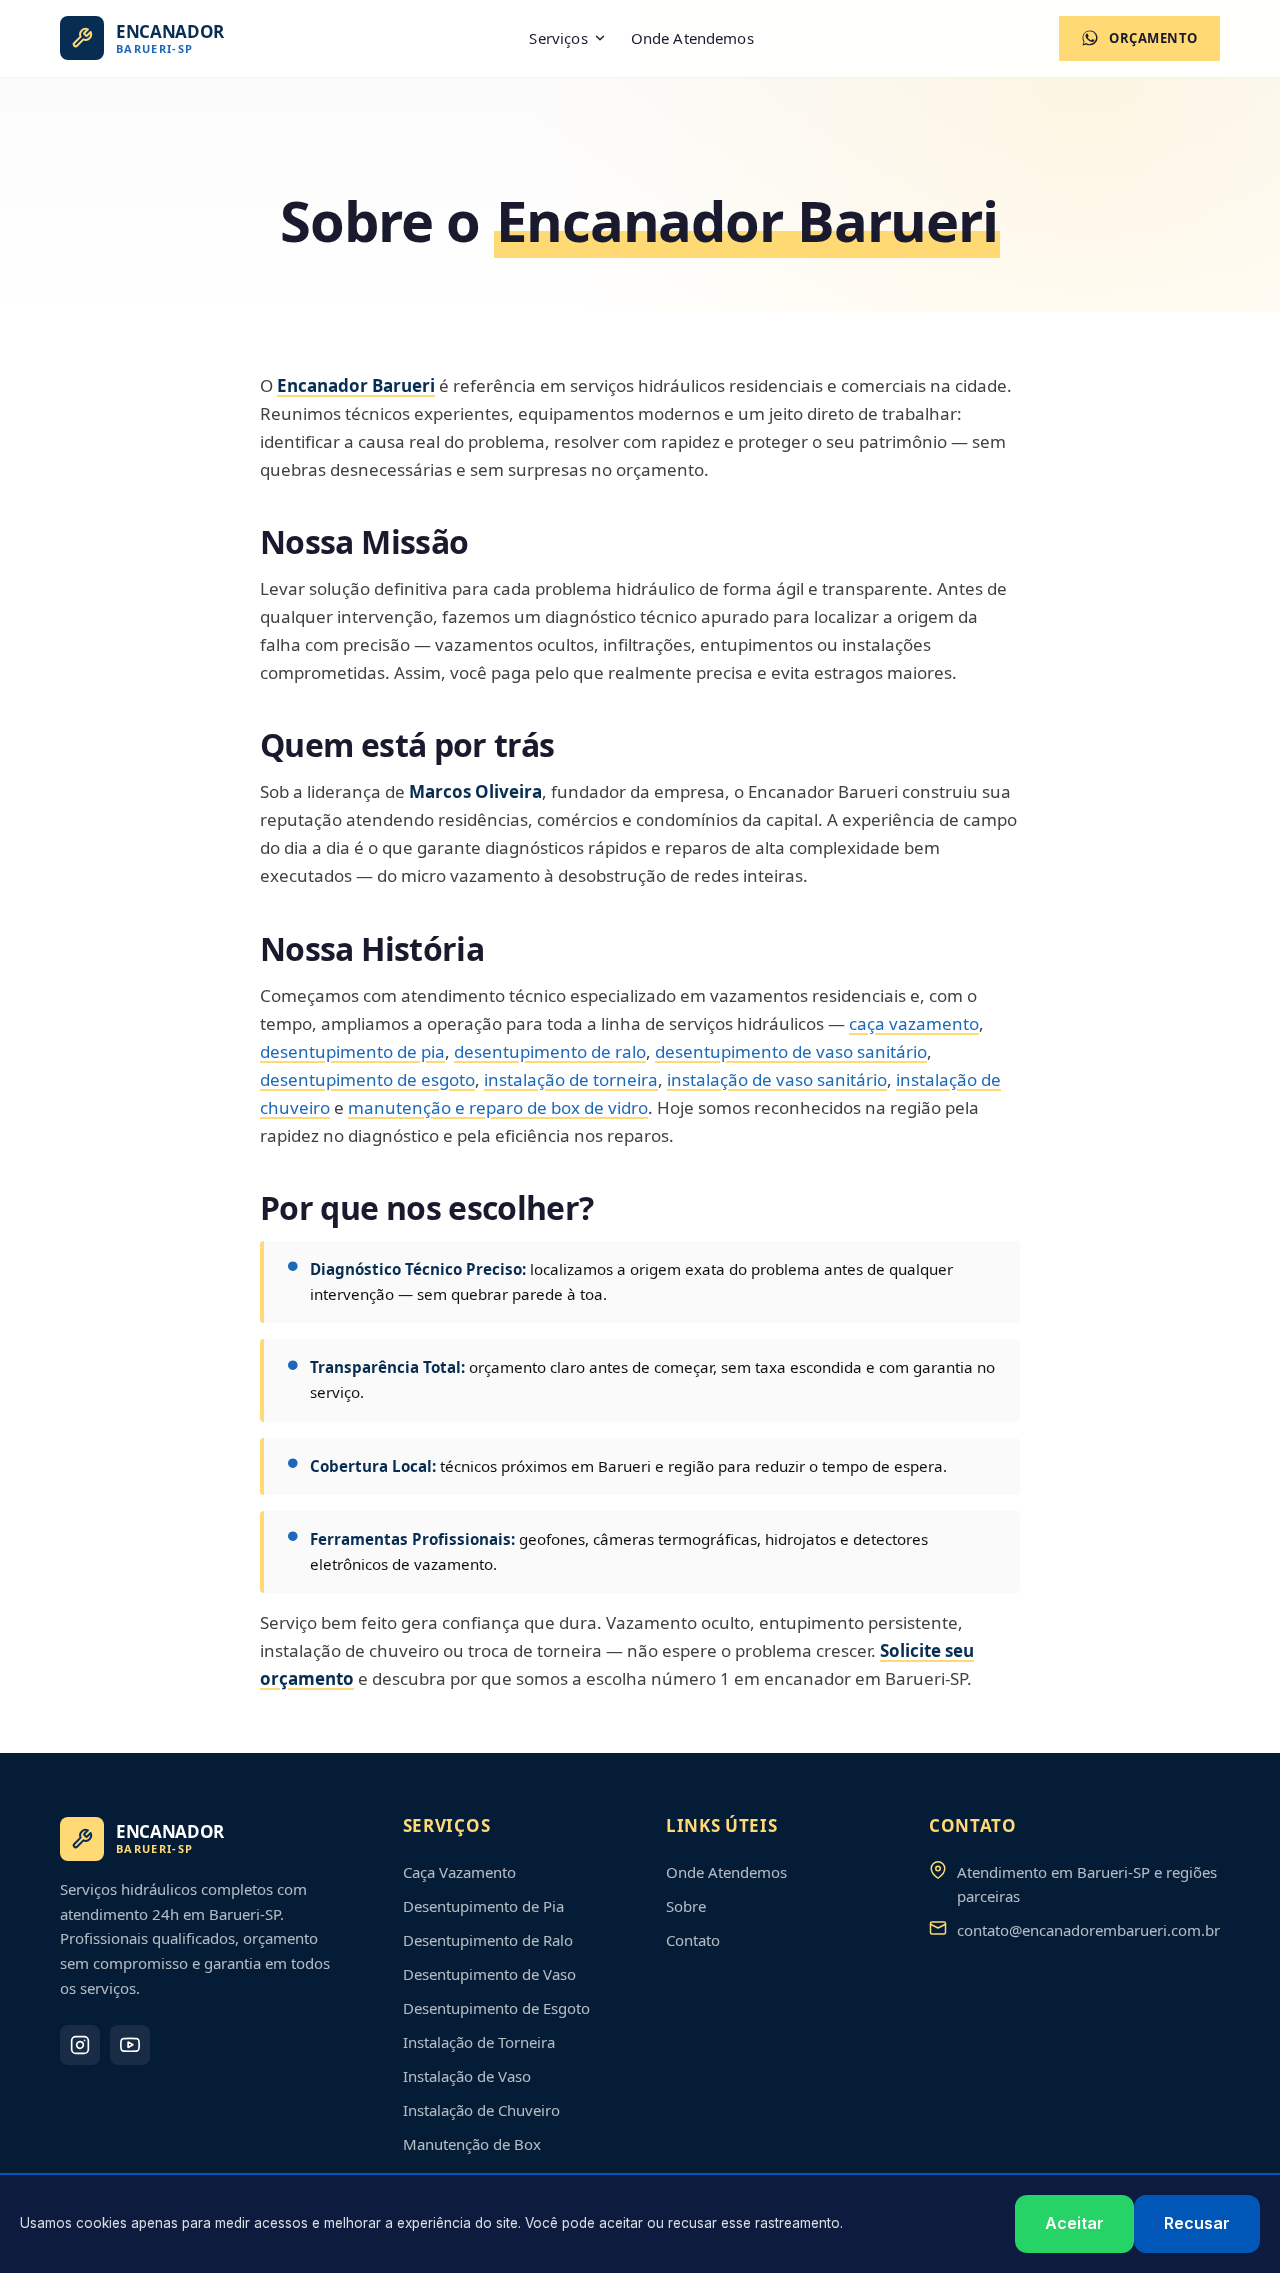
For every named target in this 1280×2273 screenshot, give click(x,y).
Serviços (558, 38)
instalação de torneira (571, 1079)
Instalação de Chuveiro (481, 2110)
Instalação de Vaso (467, 2076)
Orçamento (1153, 38)
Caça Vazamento (459, 1872)
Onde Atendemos (692, 38)
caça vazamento (914, 1023)
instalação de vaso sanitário (777, 1079)
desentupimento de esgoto (367, 1079)
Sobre (686, 1906)
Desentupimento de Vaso (489, 1974)
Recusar (1197, 2223)
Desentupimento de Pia (483, 1906)
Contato (693, 1940)
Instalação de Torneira (479, 2042)
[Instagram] (80, 2045)
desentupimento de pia (352, 1051)
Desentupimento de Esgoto (496, 2008)
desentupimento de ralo (550, 1051)
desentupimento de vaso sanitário (791, 1051)
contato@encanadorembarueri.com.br (1088, 1930)
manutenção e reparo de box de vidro (498, 1107)
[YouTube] (130, 2045)
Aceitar (1074, 2223)
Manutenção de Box (472, 2144)
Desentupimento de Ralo (488, 1940)
